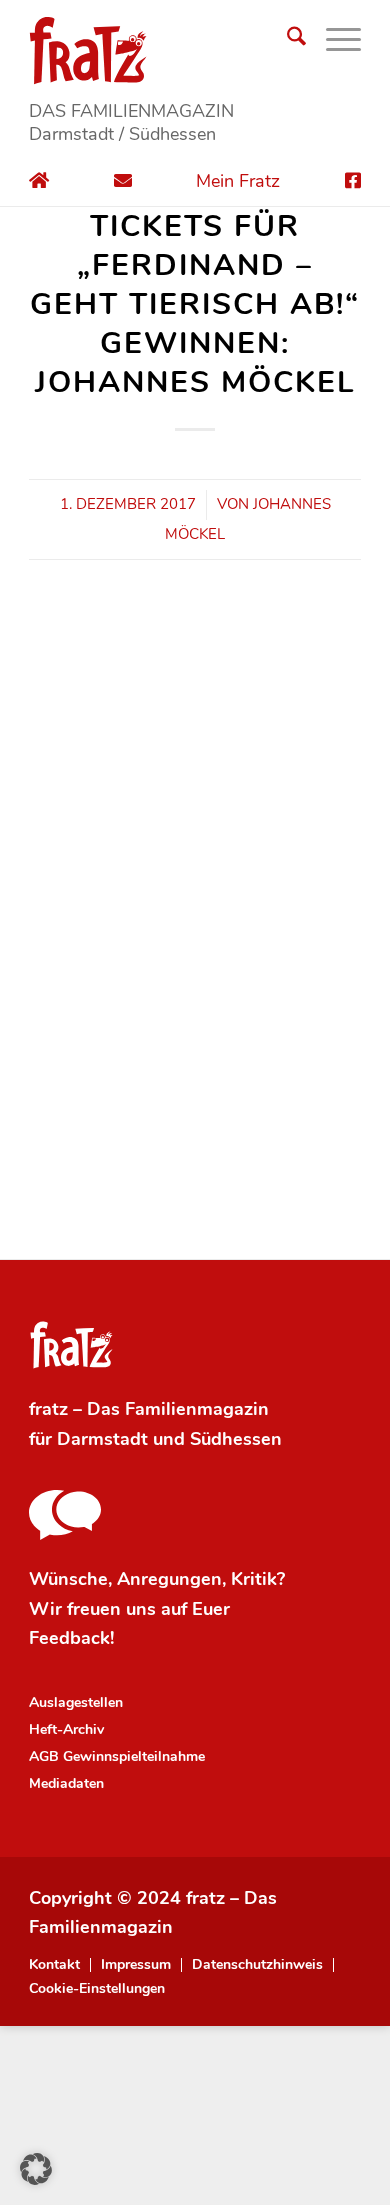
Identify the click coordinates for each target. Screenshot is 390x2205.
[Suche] (286, 40)
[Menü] (333, 40)
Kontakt (54, 1965)
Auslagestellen (76, 1702)
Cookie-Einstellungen (97, 1989)
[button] (36, 2169)
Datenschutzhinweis (257, 1965)
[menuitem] (286, 40)
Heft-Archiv (66, 1729)
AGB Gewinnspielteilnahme (117, 1756)
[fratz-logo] (195, 50)
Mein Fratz (238, 181)
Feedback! (71, 1638)
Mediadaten (66, 1783)
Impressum (136, 1965)
